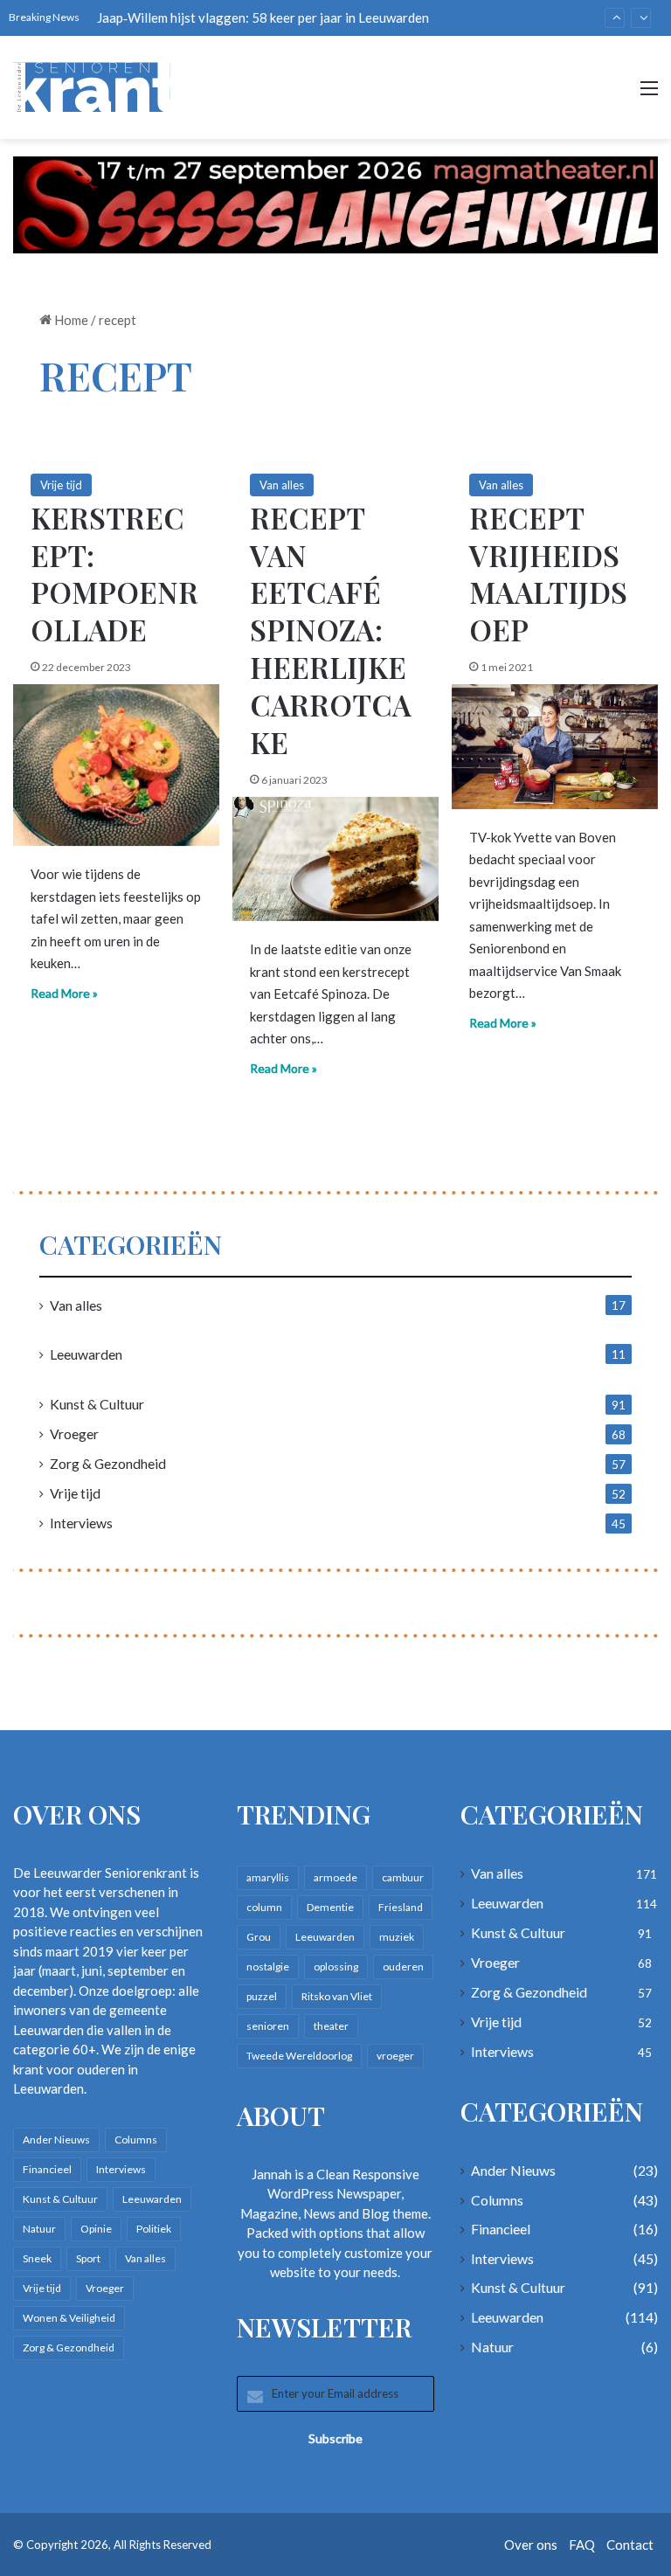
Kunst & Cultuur (97, 1404)
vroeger (395, 2056)
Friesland (401, 1907)
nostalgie (268, 1967)
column (264, 1907)
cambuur (403, 1877)
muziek (397, 1937)
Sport (88, 2258)
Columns (136, 2140)
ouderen (403, 1967)
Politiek (154, 2229)
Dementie (330, 1907)
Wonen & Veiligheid (69, 2318)
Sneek (37, 2258)
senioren (268, 2026)
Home (70, 320)
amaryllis (268, 1877)
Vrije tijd (61, 485)
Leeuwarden (86, 1354)
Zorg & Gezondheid (108, 1463)
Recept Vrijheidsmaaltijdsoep (548, 574)
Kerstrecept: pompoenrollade (114, 574)
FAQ (582, 2545)
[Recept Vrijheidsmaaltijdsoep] (555, 746)
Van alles (282, 485)
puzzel (262, 1996)
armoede (335, 1877)
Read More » (64, 993)
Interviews (81, 1523)
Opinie (96, 2229)
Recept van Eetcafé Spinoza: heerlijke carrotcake (331, 630)
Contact (630, 2545)
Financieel (47, 2169)
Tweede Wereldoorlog (299, 2056)
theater (331, 2026)
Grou (259, 1937)
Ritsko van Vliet (337, 1996)
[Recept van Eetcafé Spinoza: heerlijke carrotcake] (335, 859)
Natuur (39, 2229)
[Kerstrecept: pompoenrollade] (116, 765)
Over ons (531, 2545)
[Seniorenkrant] (96, 87)
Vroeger (74, 1433)
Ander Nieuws (56, 2140)
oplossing (336, 1967)
